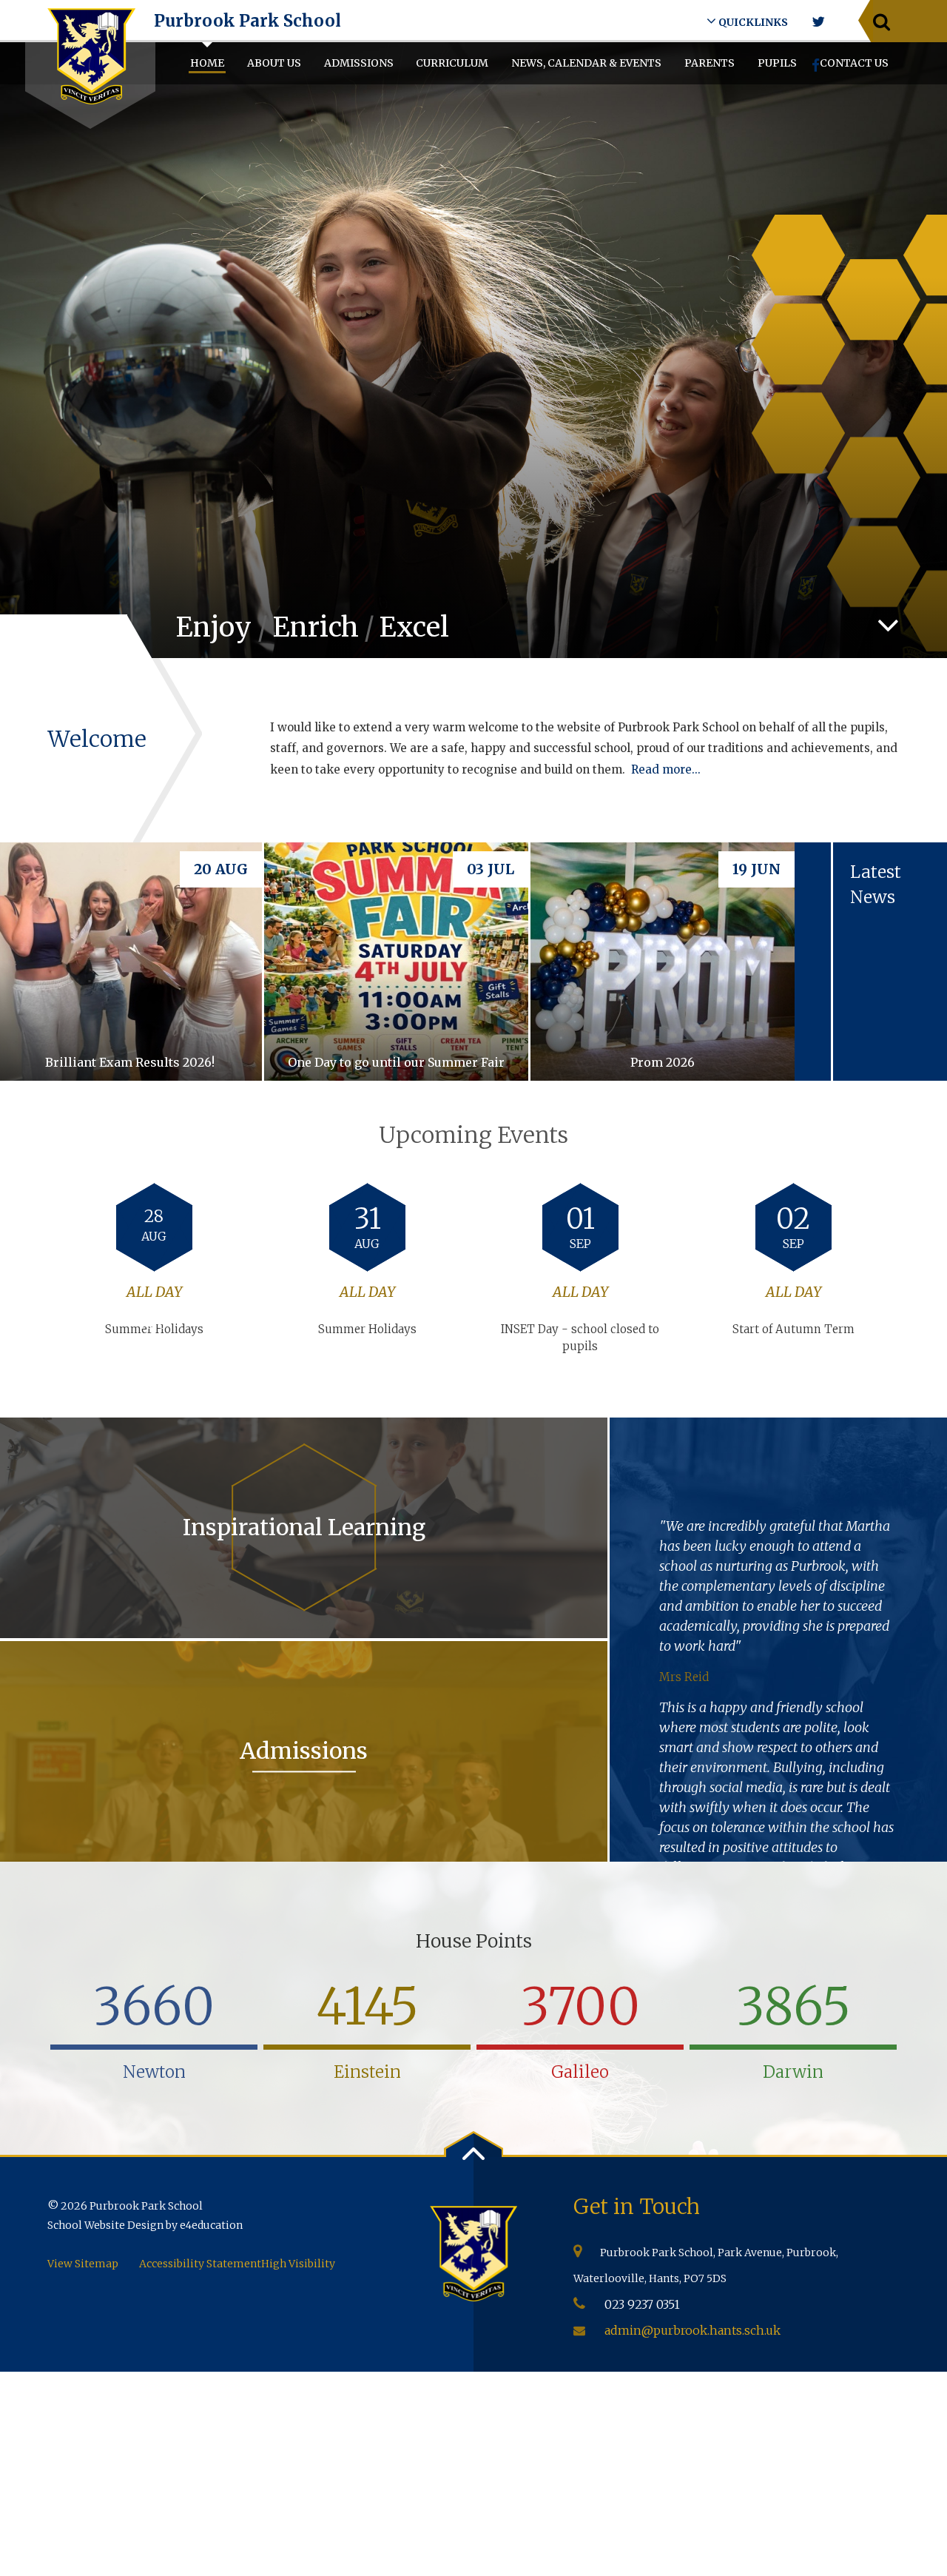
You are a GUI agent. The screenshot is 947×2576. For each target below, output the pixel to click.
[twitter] (818, 22)
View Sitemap (83, 2264)
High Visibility (298, 2264)
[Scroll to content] (888, 625)
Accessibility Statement (200, 2264)
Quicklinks (752, 22)
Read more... (666, 769)
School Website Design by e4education (145, 2225)
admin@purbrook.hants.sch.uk (692, 2330)
